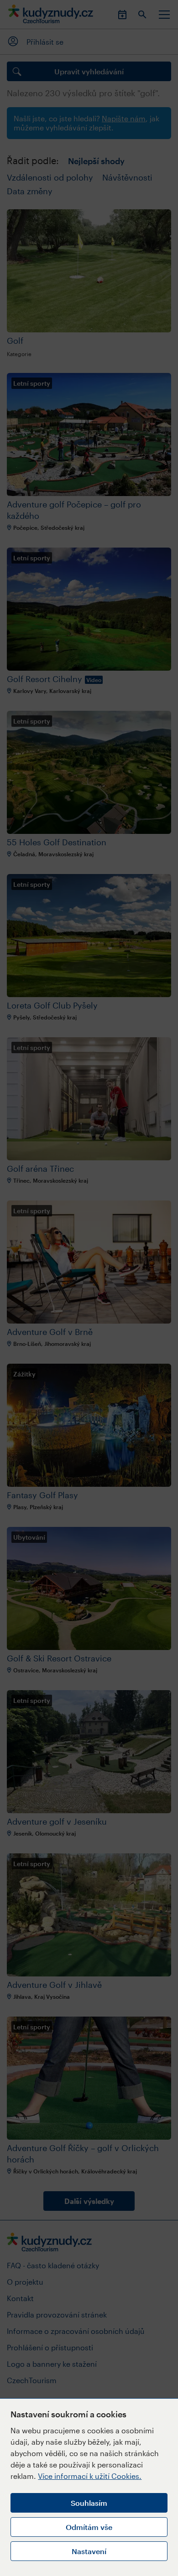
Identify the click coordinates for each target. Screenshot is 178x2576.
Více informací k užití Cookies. (90, 2476)
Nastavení (89, 2551)
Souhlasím (89, 2503)
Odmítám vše (89, 2527)
